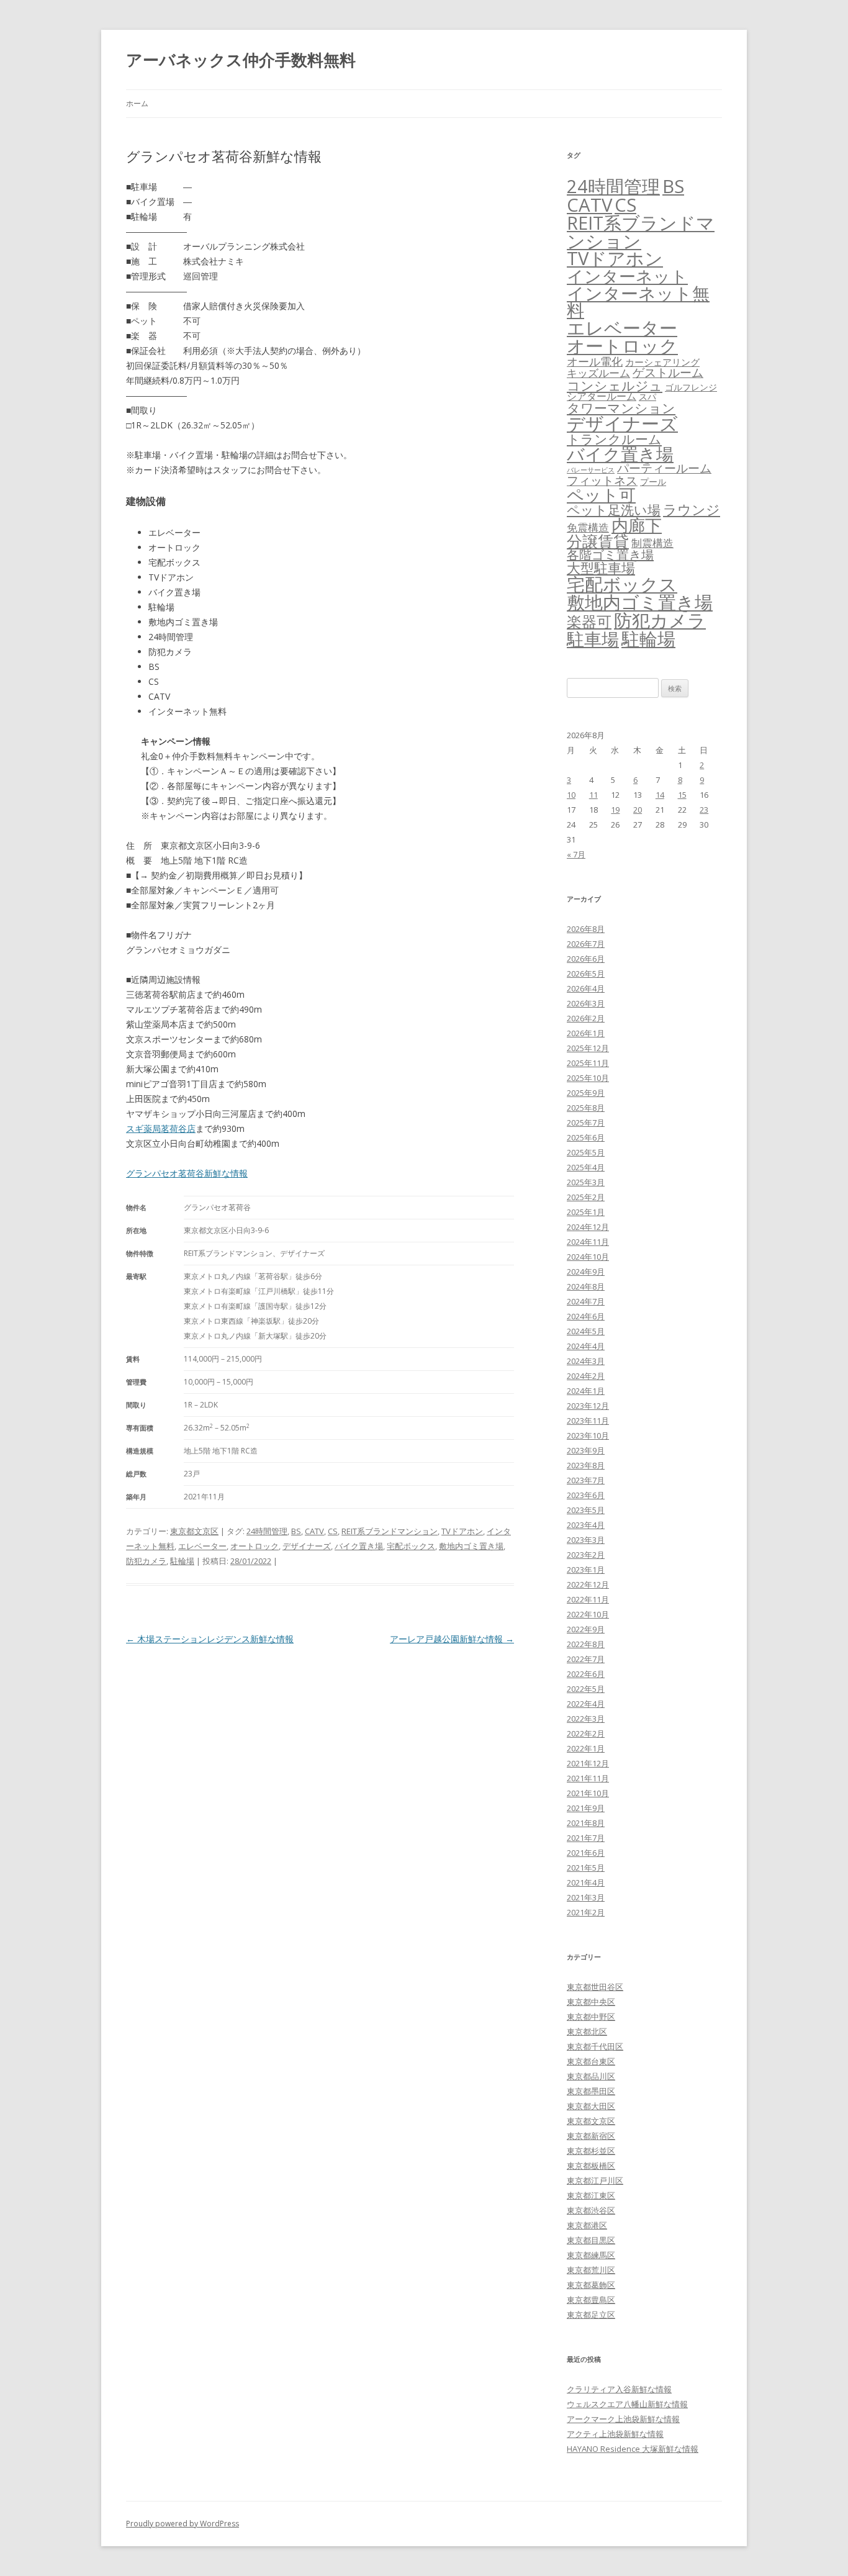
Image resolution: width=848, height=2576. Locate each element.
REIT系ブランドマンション (390, 1531)
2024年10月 (588, 1257)
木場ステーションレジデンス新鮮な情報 (210, 1639)
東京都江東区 (591, 2195)
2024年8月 (586, 1286)
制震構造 (652, 543)
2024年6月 (586, 1316)
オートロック (255, 1546)
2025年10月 (588, 1078)
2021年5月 (586, 1868)
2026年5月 (586, 974)
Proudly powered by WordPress (183, 2524)
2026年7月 (586, 944)
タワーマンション (621, 408)
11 (593, 795)
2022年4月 (586, 1704)
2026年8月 (586, 929)
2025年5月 (586, 1152)
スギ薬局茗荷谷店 (161, 1128)
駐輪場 (182, 1561)
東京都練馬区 (591, 2255)
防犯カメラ (146, 1561)
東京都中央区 (591, 2002)
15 (682, 795)
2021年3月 (586, 1897)
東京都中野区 (591, 2017)
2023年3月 (586, 1540)
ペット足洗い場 (614, 510)
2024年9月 (586, 1272)
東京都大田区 (591, 2106)
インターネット (627, 276)
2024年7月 (586, 1301)
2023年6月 (586, 1495)
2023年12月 (588, 1406)
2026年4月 (586, 988)
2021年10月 (588, 1793)
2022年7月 (586, 1659)
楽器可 (589, 621)
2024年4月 (586, 1346)
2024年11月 (588, 1242)
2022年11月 (588, 1599)
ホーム (137, 103)
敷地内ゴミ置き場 (471, 1546)
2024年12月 (588, 1227)
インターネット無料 (638, 302)
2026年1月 (586, 1033)
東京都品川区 (591, 2076)
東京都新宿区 (591, 2136)
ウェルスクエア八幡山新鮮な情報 (627, 2404)
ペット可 (601, 495)
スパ (647, 396)
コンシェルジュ (615, 385)
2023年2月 (586, 1555)
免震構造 (588, 527)
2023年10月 (588, 1435)
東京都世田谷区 (595, 1987)
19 (615, 810)
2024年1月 (586, 1391)
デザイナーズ (307, 1546)
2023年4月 (586, 1525)
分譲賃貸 (598, 541)
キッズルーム (598, 373)
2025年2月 (586, 1197)
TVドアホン (462, 1531)
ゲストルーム (668, 373)
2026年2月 (586, 1018)
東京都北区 (587, 2031)
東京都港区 (587, 2225)
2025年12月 (588, 1048)
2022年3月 (586, 1719)
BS (296, 1531)
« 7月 (576, 854)
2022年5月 (586, 1689)
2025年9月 (586, 1093)
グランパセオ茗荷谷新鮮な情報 (187, 1173)
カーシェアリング (662, 362)
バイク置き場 (359, 1546)
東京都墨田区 (591, 2091)
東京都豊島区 (591, 2300)
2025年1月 (586, 1212)
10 (571, 795)
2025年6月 (586, 1137)
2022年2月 (586, 1733)
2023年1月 (586, 1570)
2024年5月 (586, 1331)
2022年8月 (586, 1644)
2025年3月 (586, 1182)
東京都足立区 (591, 2315)
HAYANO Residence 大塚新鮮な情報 (633, 2449)
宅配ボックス (411, 1546)
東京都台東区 (591, 2061)
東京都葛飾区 (591, 2285)
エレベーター (202, 1546)
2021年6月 (586, 1853)
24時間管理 (267, 1531)
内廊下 (637, 525)
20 (638, 810)
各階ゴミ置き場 (610, 555)
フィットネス (602, 480)
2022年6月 (586, 1674)
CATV (314, 1531)
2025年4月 (586, 1167)
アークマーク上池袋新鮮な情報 (623, 2419)
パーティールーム (664, 468)
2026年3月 (586, 1003)
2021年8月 (586, 1823)
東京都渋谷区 (591, 2210)
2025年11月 (588, 1063)
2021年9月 (586, 1808)
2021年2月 (586, 1912)
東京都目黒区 (591, 2240)
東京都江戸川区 (595, 2181)
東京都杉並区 (591, 2151)
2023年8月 (586, 1465)
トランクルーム (614, 439)
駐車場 (593, 639)
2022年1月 (586, 1748)
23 (704, 810)
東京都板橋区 (591, 2166)
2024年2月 (586, 1376)
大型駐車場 (601, 568)
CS (333, 1531)
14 (660, 795)
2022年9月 (586, 1629)
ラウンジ (692, 509)
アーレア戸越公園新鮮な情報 (452, 1639)
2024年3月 (586, 1361)
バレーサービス (591, 470)
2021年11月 (588, 1778)
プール (653, 481)
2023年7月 (586, 1480)
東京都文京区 (194, 1531)
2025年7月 (586, 1123)
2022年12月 (588, 1584)
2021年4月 (586, 1882)
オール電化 (595, 361)
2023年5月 (586, 1510)
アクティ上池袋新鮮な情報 (615, 2434)
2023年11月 (588, 1421)
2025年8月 (586, 1108)
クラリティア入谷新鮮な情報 (619, 2389)
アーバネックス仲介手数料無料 (241, 60)
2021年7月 (586, 1838)
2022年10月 (588, 1614)
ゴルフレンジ (691, 387)
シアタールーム (602, 396)
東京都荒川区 (591, 2270)
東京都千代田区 (595, 2046)
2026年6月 (586, 959)
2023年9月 (586, 1450)
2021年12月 (588, 1763)
